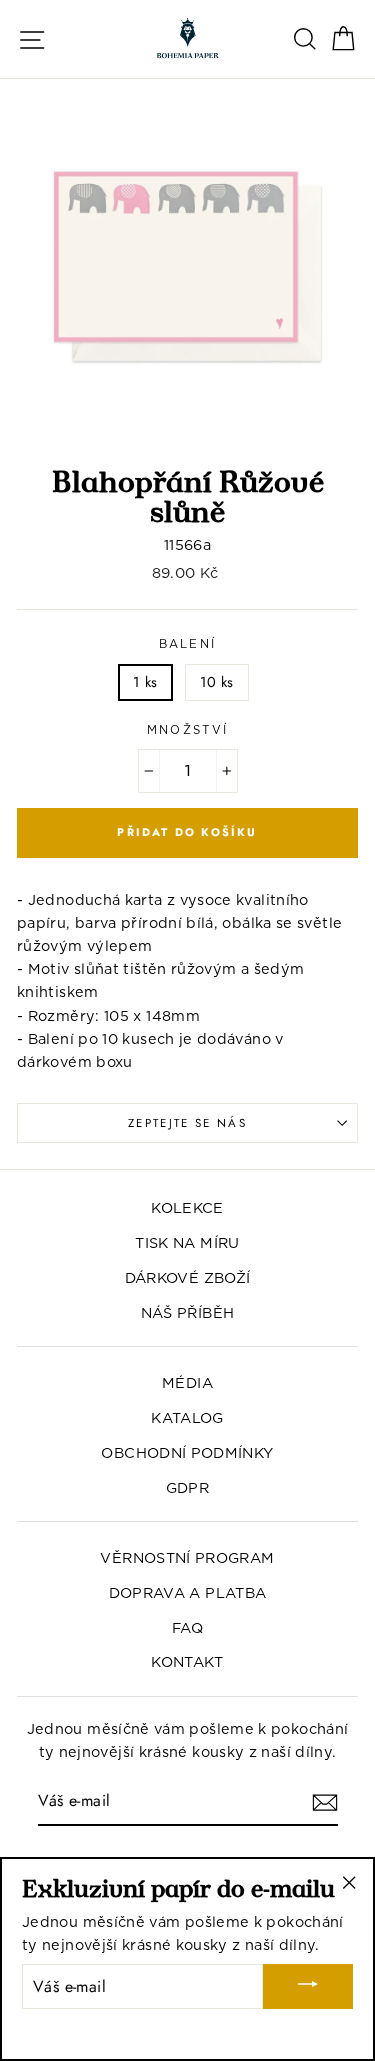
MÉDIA (187, 1382)
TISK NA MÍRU (187, 1242)
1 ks (145, 682)
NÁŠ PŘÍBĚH (188, 1312)
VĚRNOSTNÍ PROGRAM (187, 1557)
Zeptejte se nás (187, 1123)
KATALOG (187, 1417)
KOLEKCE (187, 1207)
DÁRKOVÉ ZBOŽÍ (188, 1277)
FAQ (187, 1627)
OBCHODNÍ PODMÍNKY (187, 1452)
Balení (188, 644)
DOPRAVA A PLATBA (188, 1592)
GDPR (187, 1487)
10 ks (217, 682)
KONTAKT (187, 1661)
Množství (188, 730)
